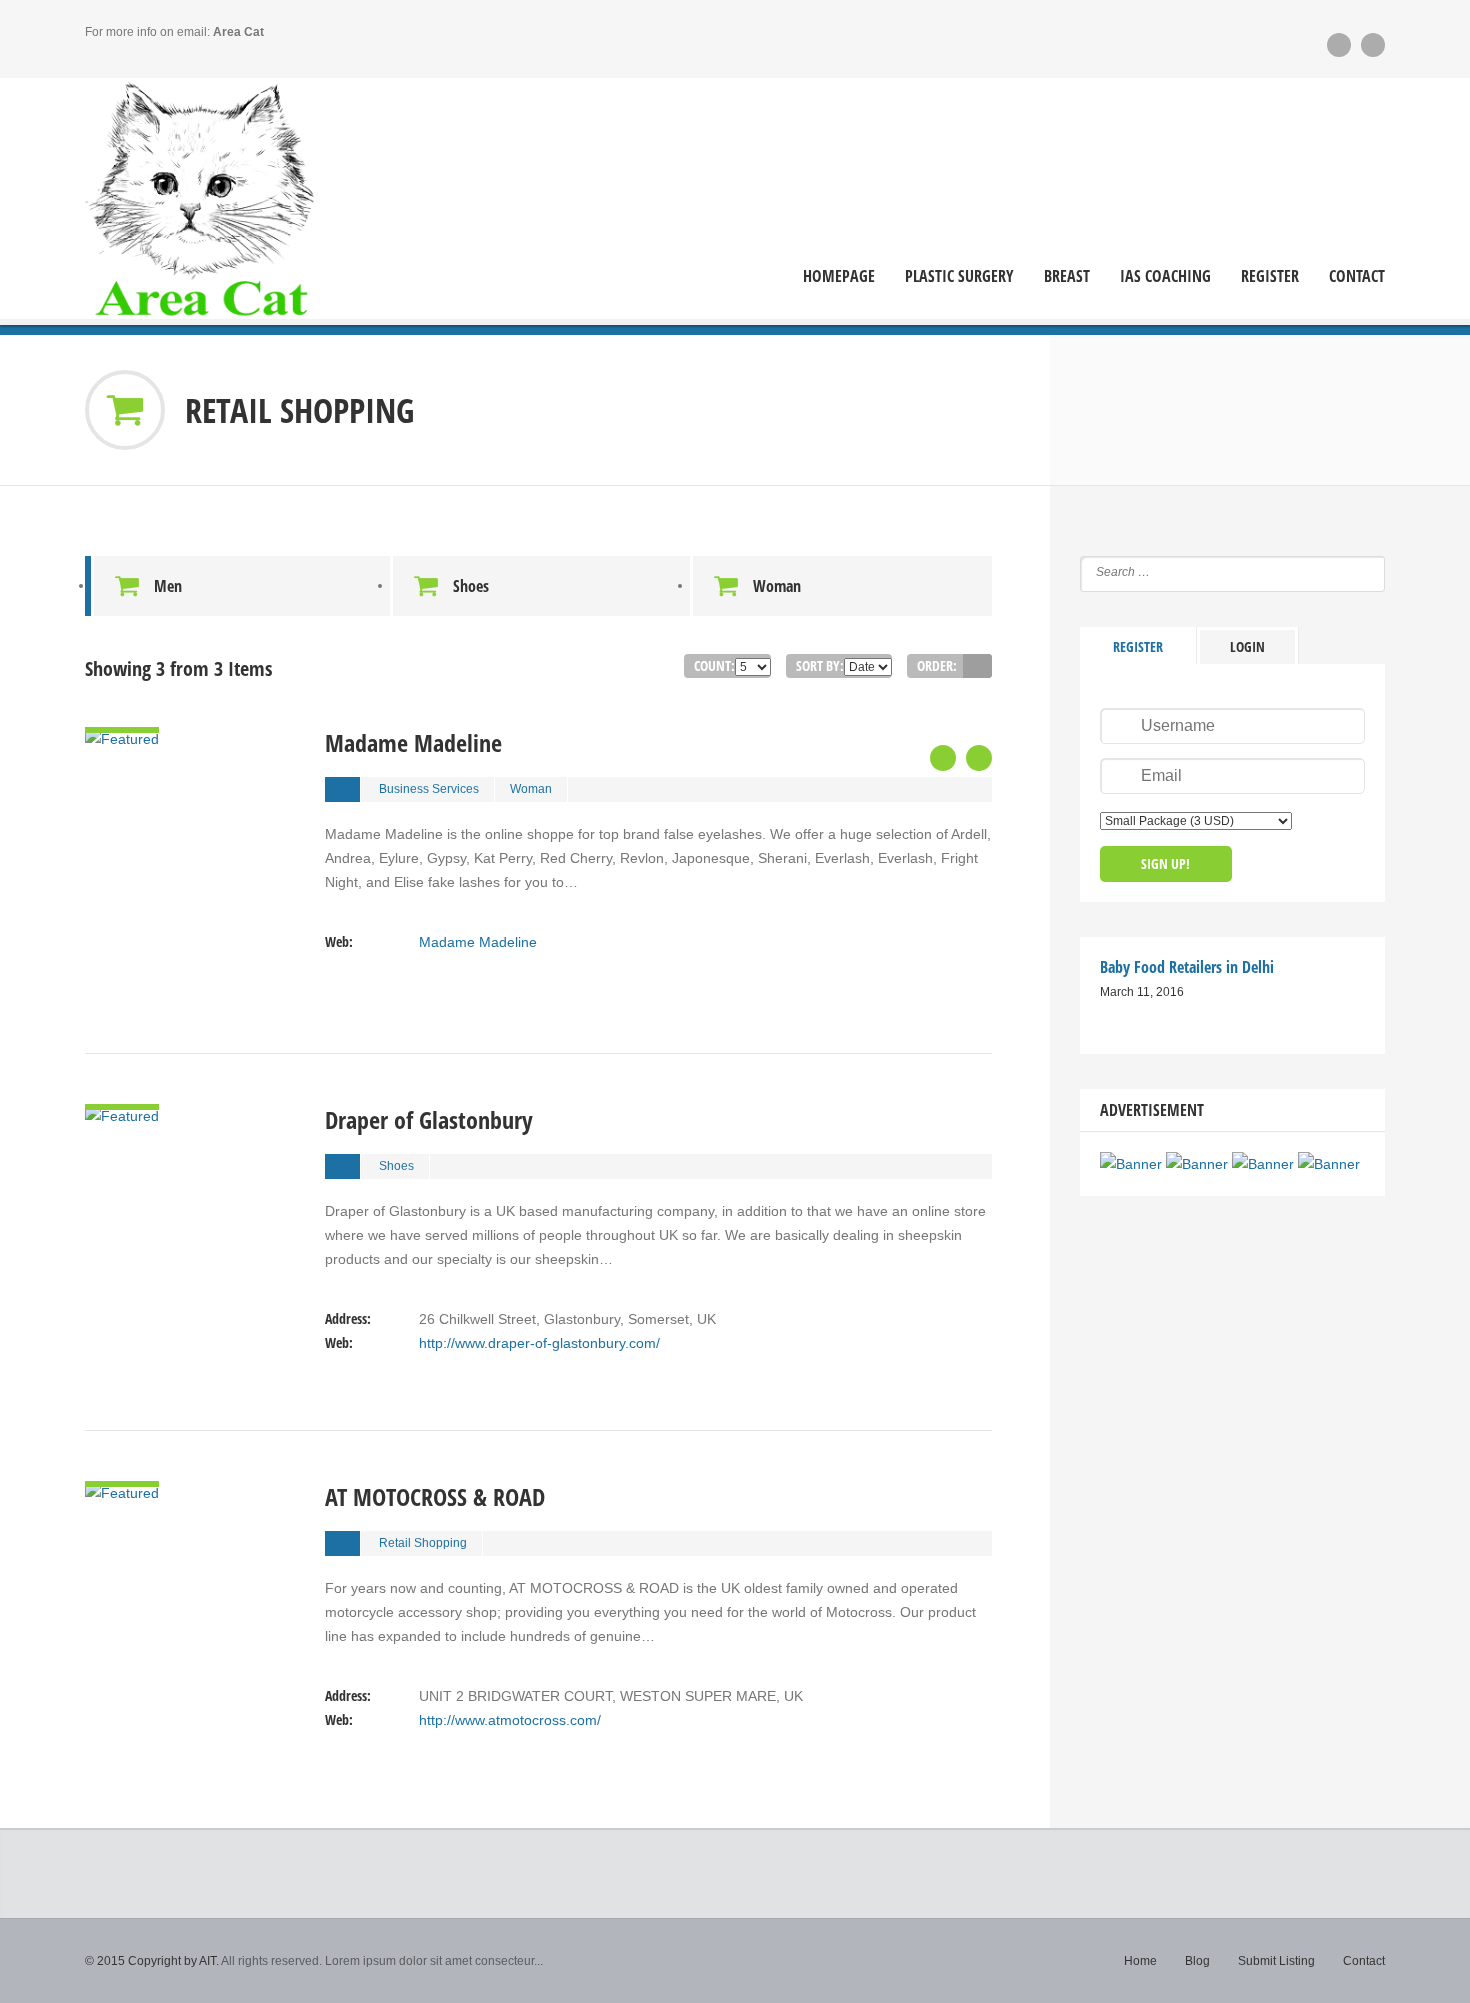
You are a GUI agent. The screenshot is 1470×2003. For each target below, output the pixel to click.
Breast (1067, 276)
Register (1270, 276)
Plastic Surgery (959, 276)
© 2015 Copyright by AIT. (152, 1961)
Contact (1357, 276)
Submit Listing (1276, 1961)
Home (1140, 1961)
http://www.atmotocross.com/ (510, 1720)
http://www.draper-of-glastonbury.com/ (539, 1343)
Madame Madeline (478, 942)
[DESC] (977, 666)
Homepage (839, 276)
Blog (1197, 1961)
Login (1247, 646)
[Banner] (1131, 1164)
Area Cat (238, 32)
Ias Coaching (1165, 276)
